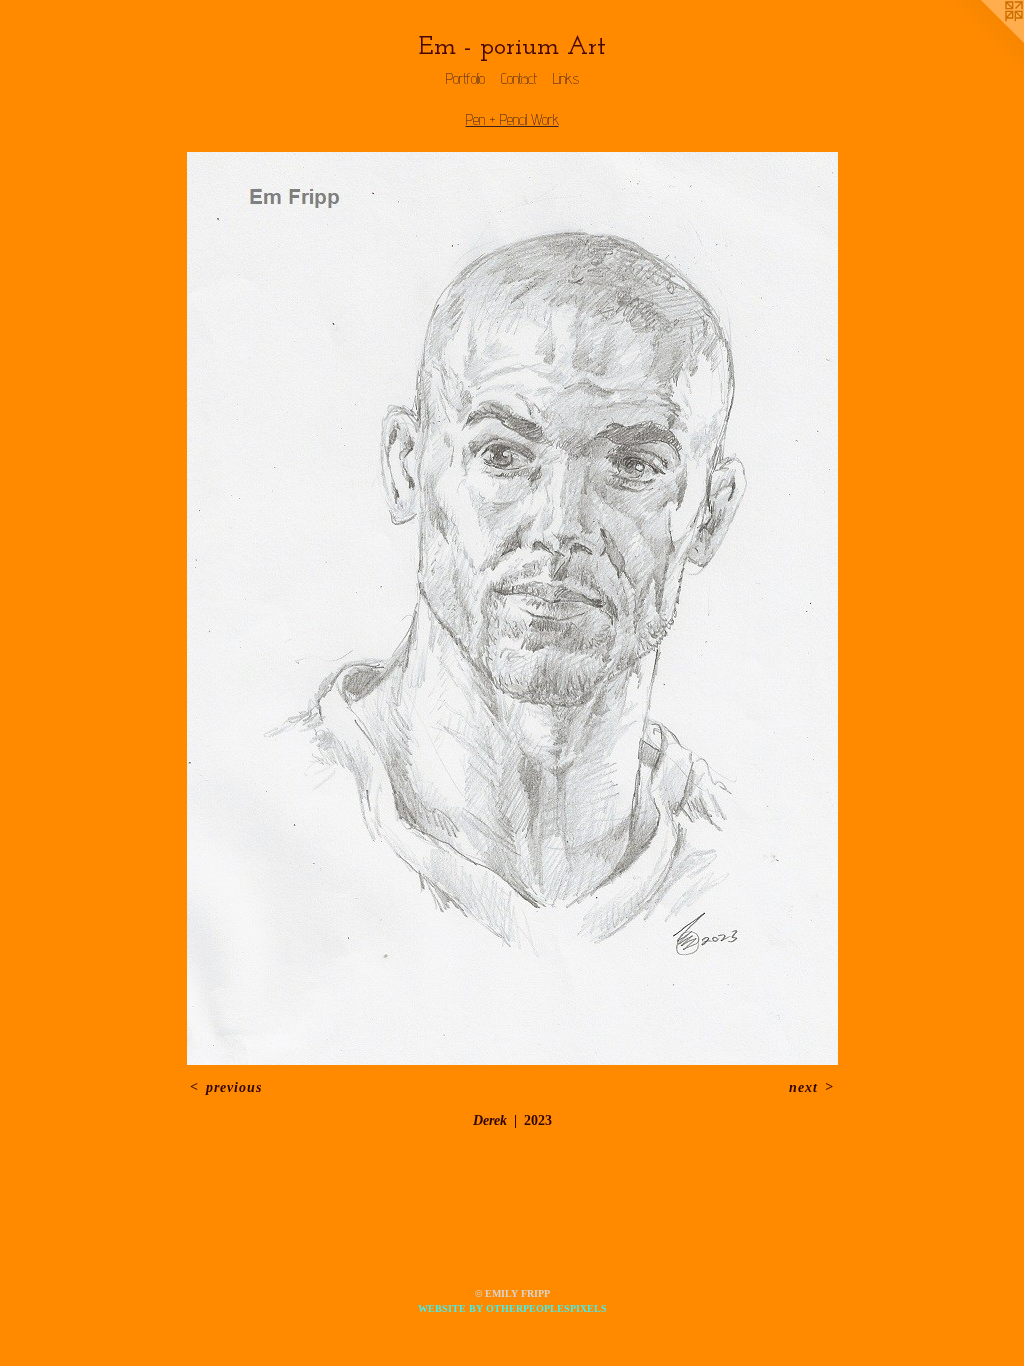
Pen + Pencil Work (512, 119)
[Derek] (512, 608)
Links (566, 78)
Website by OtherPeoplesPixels (512, 1308)
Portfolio (465, 78)
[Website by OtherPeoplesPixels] (984, 40)
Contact (519, 78)
